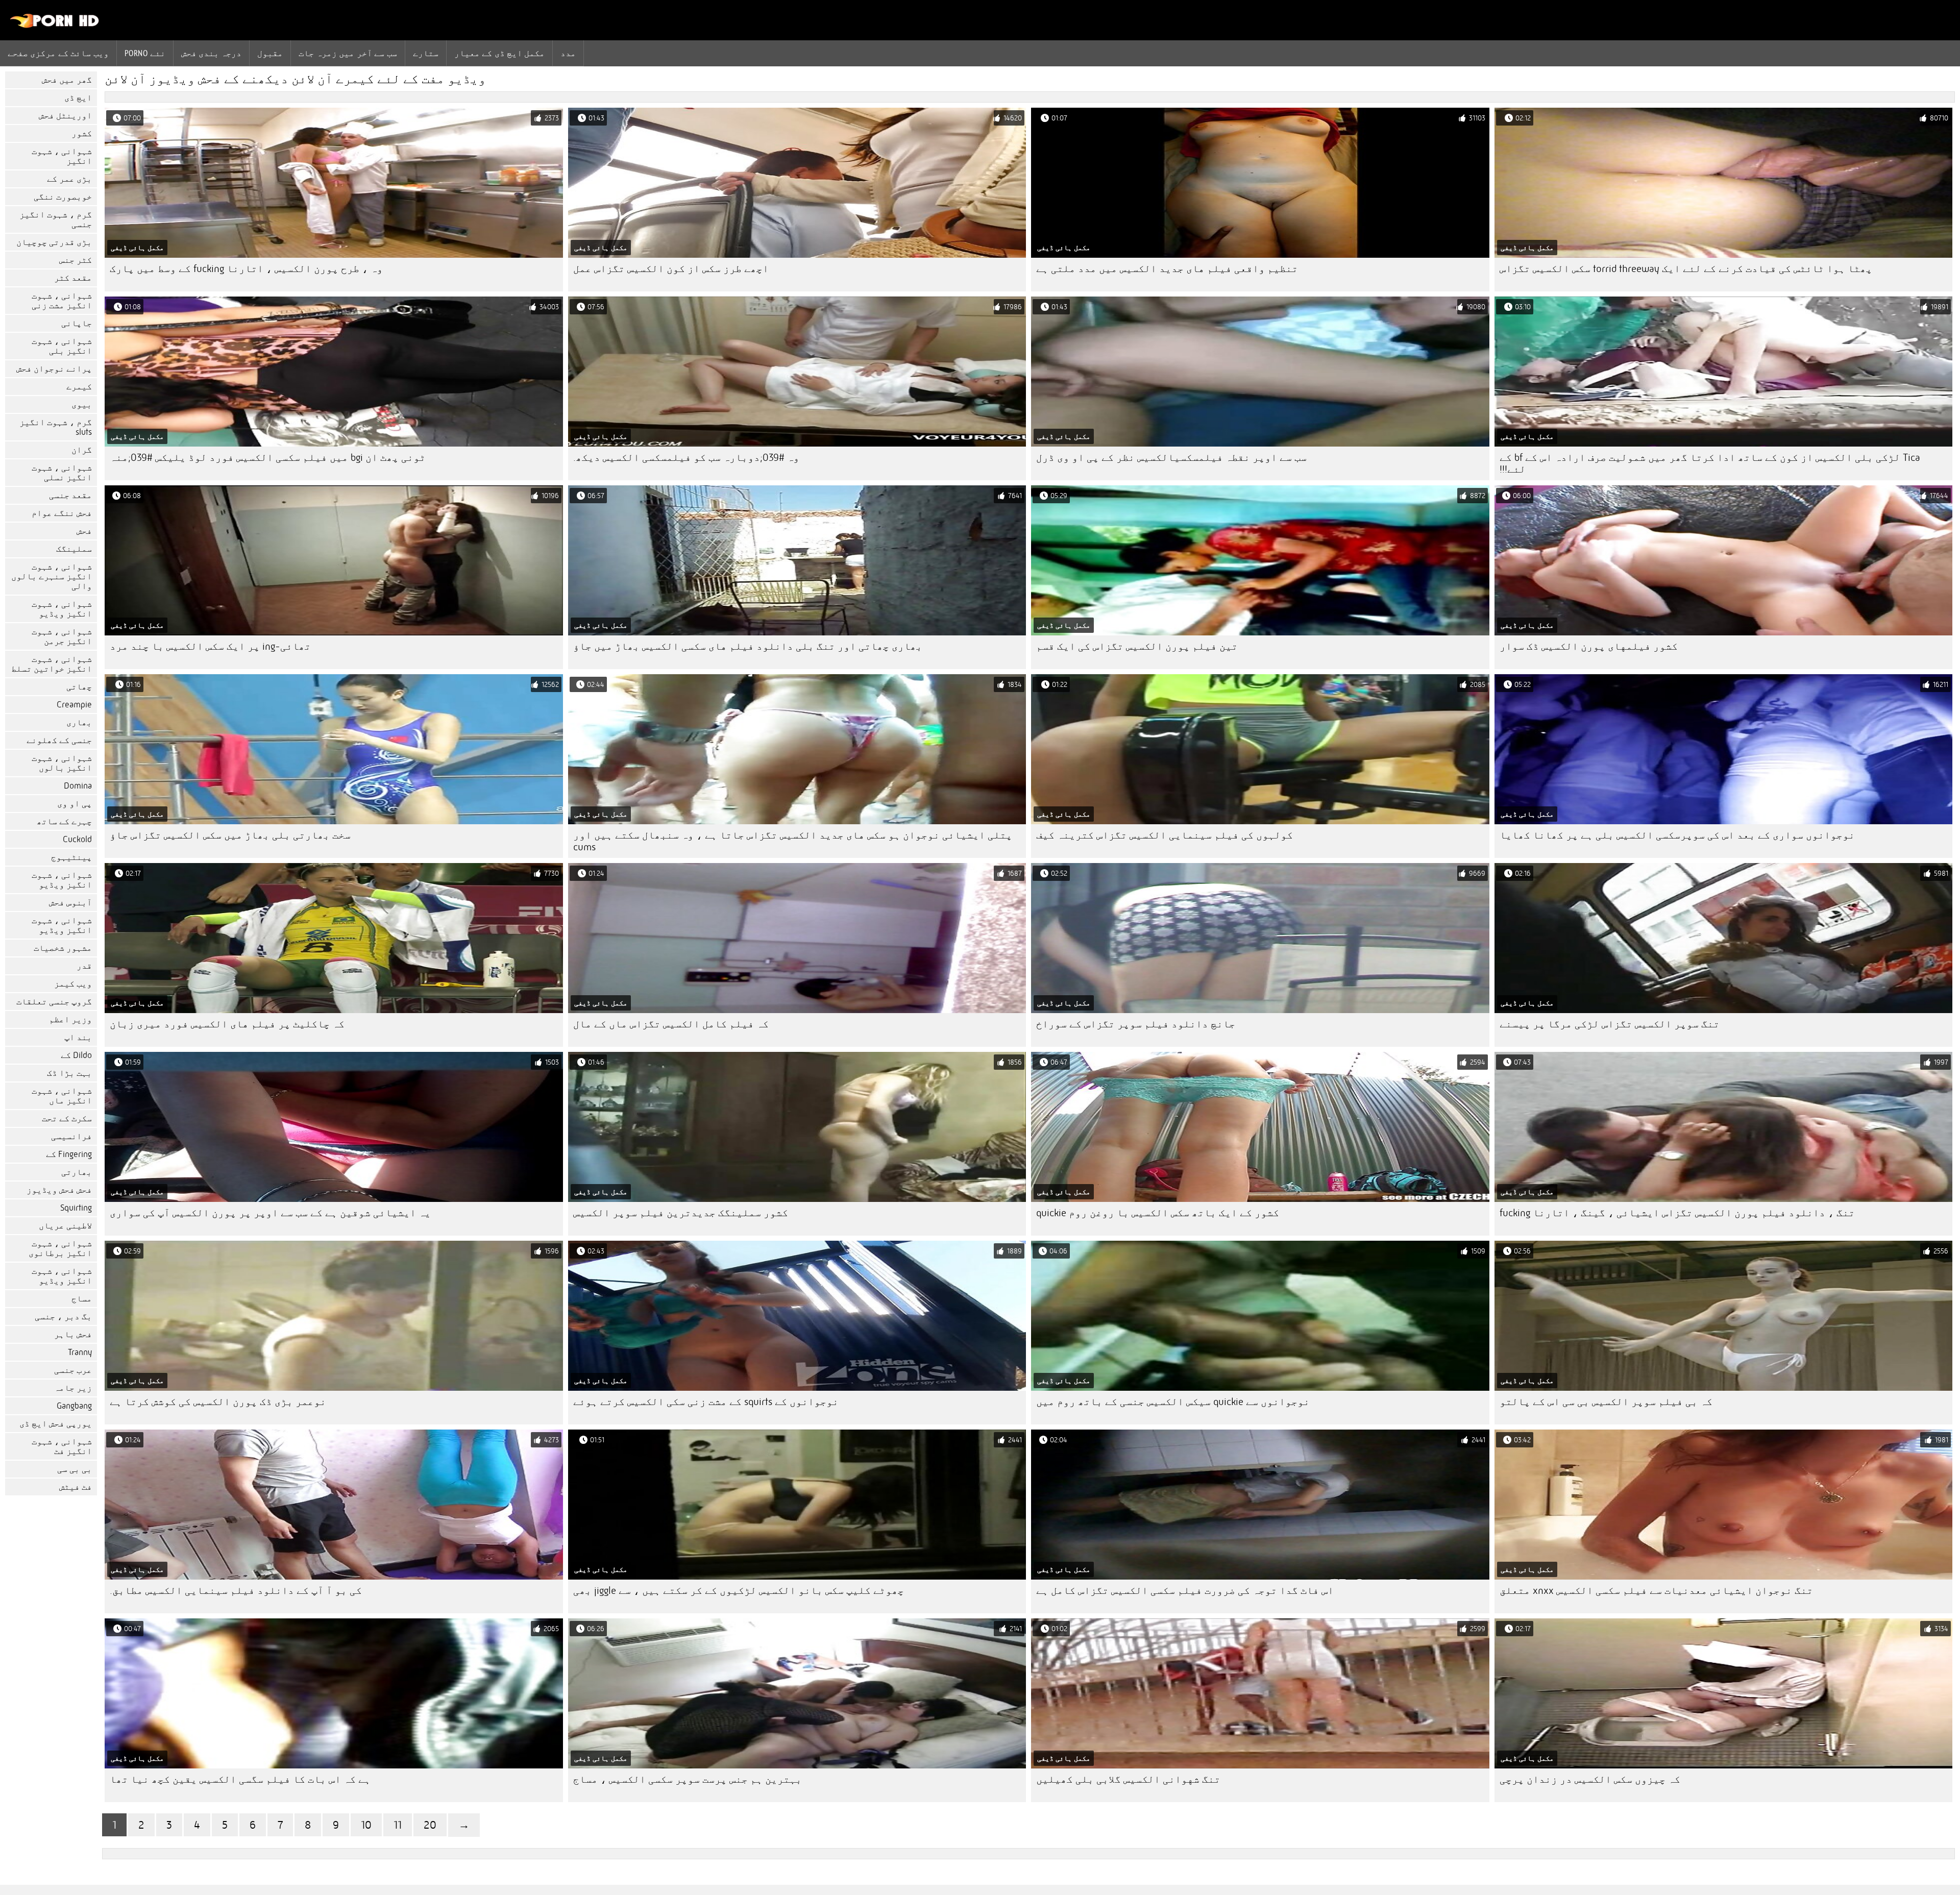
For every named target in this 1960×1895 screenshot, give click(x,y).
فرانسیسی (71, 1136)
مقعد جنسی (70, 495)
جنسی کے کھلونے (59, 740)
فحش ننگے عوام (62, 513)
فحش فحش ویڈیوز (59, 1190)
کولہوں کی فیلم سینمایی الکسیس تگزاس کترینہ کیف (1165, 835)
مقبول (270, 53)
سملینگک (74, 549)
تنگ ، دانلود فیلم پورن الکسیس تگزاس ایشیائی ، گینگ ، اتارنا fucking (1677, 1213)
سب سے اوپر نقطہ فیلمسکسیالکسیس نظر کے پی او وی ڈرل (1171, 458)
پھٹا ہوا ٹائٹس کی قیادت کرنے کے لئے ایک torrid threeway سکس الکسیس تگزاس (1686, 269)
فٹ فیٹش (76, 1487)
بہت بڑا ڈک (69, 1073)
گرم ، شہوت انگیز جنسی (56, 219)
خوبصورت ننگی (63, 197)
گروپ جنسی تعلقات (54, 1002)
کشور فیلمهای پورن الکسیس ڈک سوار (1589, 646)
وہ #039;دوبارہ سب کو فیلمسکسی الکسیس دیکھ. (686, 458)
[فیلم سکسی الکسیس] (55, 26)
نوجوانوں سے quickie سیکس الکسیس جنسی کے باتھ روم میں (1173, 1402)
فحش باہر (73, 1334)
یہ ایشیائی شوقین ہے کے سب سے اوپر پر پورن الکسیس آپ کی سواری (270, 1213)
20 (430, 1825)
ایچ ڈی (78, 98)
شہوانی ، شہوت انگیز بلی (62, 346)
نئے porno (145, 53)
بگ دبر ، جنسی (63, 1316)
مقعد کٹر (73, 278)
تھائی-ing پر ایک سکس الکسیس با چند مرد (210, 646)
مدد (568, 53)
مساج (82, 1299)
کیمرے (79, 387)
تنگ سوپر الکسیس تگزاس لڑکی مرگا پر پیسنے (1610, 1024)
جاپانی (77, 323)
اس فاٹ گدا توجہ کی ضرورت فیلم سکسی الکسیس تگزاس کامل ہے (1185, 1591)
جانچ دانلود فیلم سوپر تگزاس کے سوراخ (1136, 1024)
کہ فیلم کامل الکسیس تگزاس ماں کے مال (671, 1024)
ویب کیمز (73, 984)
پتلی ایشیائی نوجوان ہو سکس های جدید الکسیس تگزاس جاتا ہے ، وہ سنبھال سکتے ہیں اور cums (793, 841)
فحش (84, 531)
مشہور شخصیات (63, 948)
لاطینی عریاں (65, 1226)
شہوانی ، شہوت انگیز (62, 156)
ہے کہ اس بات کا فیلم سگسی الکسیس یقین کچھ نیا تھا (240, 1779)
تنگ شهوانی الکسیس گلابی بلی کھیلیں (1128, 1779)
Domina (78, 786)
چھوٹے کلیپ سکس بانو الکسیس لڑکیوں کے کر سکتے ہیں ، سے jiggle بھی (739, 1591)
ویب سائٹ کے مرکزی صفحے (58, 53)
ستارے (426, 53)
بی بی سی (75, 1469)
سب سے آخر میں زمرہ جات (348, 53)
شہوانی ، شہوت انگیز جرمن (62, 636)
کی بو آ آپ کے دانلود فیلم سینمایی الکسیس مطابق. (236, 1591)
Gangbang (74, 1406)
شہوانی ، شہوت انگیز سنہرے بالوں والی (52, 576)
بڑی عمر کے (69, 179)
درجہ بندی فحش (212, 53)
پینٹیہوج (71, 857)
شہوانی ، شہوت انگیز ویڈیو (62, 609)
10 (366, 1825)
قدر (84, 966)
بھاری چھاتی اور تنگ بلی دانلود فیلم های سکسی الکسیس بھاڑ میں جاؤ (748, 646)
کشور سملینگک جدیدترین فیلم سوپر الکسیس (681, 1213)
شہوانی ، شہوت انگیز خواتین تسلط (52, 664)
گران (82, 450)
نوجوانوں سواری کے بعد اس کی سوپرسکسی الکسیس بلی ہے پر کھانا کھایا (1677, 835)
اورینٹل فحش (65, 116)
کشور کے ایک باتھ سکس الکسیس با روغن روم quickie (1158, 1213)
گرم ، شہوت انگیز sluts (56, 427)
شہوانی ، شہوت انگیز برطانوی (60, 1248)
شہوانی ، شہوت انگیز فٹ (62, 1446)
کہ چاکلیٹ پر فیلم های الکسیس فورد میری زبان (227, 1024)
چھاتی (79, 687)
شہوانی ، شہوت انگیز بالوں (62, 763)
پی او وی (75, 804)
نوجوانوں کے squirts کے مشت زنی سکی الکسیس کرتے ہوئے (706, 1402)
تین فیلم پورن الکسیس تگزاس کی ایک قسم (1137, 646)
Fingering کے (69, 1154)
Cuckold (77, 839)
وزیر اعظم (70, 1019)
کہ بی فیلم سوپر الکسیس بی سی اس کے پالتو (1606, 1402)
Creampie (74, 705)
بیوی (82, 404)
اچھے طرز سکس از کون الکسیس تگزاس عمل (671, 269)
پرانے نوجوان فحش (54, 369)
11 (398, 1825)
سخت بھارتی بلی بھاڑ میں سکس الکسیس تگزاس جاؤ (230, 835)
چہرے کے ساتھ (64, 821)
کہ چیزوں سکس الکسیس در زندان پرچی (1590, 1779)
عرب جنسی (73, 1370)
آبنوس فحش (70, 903)
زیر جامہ (73, 1388)
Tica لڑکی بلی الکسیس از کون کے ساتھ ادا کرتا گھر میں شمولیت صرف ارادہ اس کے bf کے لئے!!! (1710, 463)
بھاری (79, 722)
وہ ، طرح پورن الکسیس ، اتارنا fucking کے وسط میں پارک (246, 269)
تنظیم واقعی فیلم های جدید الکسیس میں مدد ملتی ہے (1167, 269)
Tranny (80, 1352)
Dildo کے (76, 1055)
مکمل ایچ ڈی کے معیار (500, 53)
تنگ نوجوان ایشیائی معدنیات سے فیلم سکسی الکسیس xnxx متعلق (1656, 1591)
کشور (82, 133)
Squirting (76, 1208)
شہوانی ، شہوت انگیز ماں (62, 1096)
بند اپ (78, 1037)
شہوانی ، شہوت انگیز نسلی (62, 473)
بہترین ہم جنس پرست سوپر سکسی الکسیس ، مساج (688, 1779)
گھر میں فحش (67, 80)
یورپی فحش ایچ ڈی (56, 1424)
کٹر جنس (76, 260)
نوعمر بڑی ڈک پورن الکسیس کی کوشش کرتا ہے (218, 1402)
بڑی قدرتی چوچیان (54, 242)
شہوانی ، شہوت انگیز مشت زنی (62, 301)
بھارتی (77, 1172)
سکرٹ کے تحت (67, 1118)
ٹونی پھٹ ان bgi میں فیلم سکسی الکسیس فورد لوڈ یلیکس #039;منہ (268, 458)
